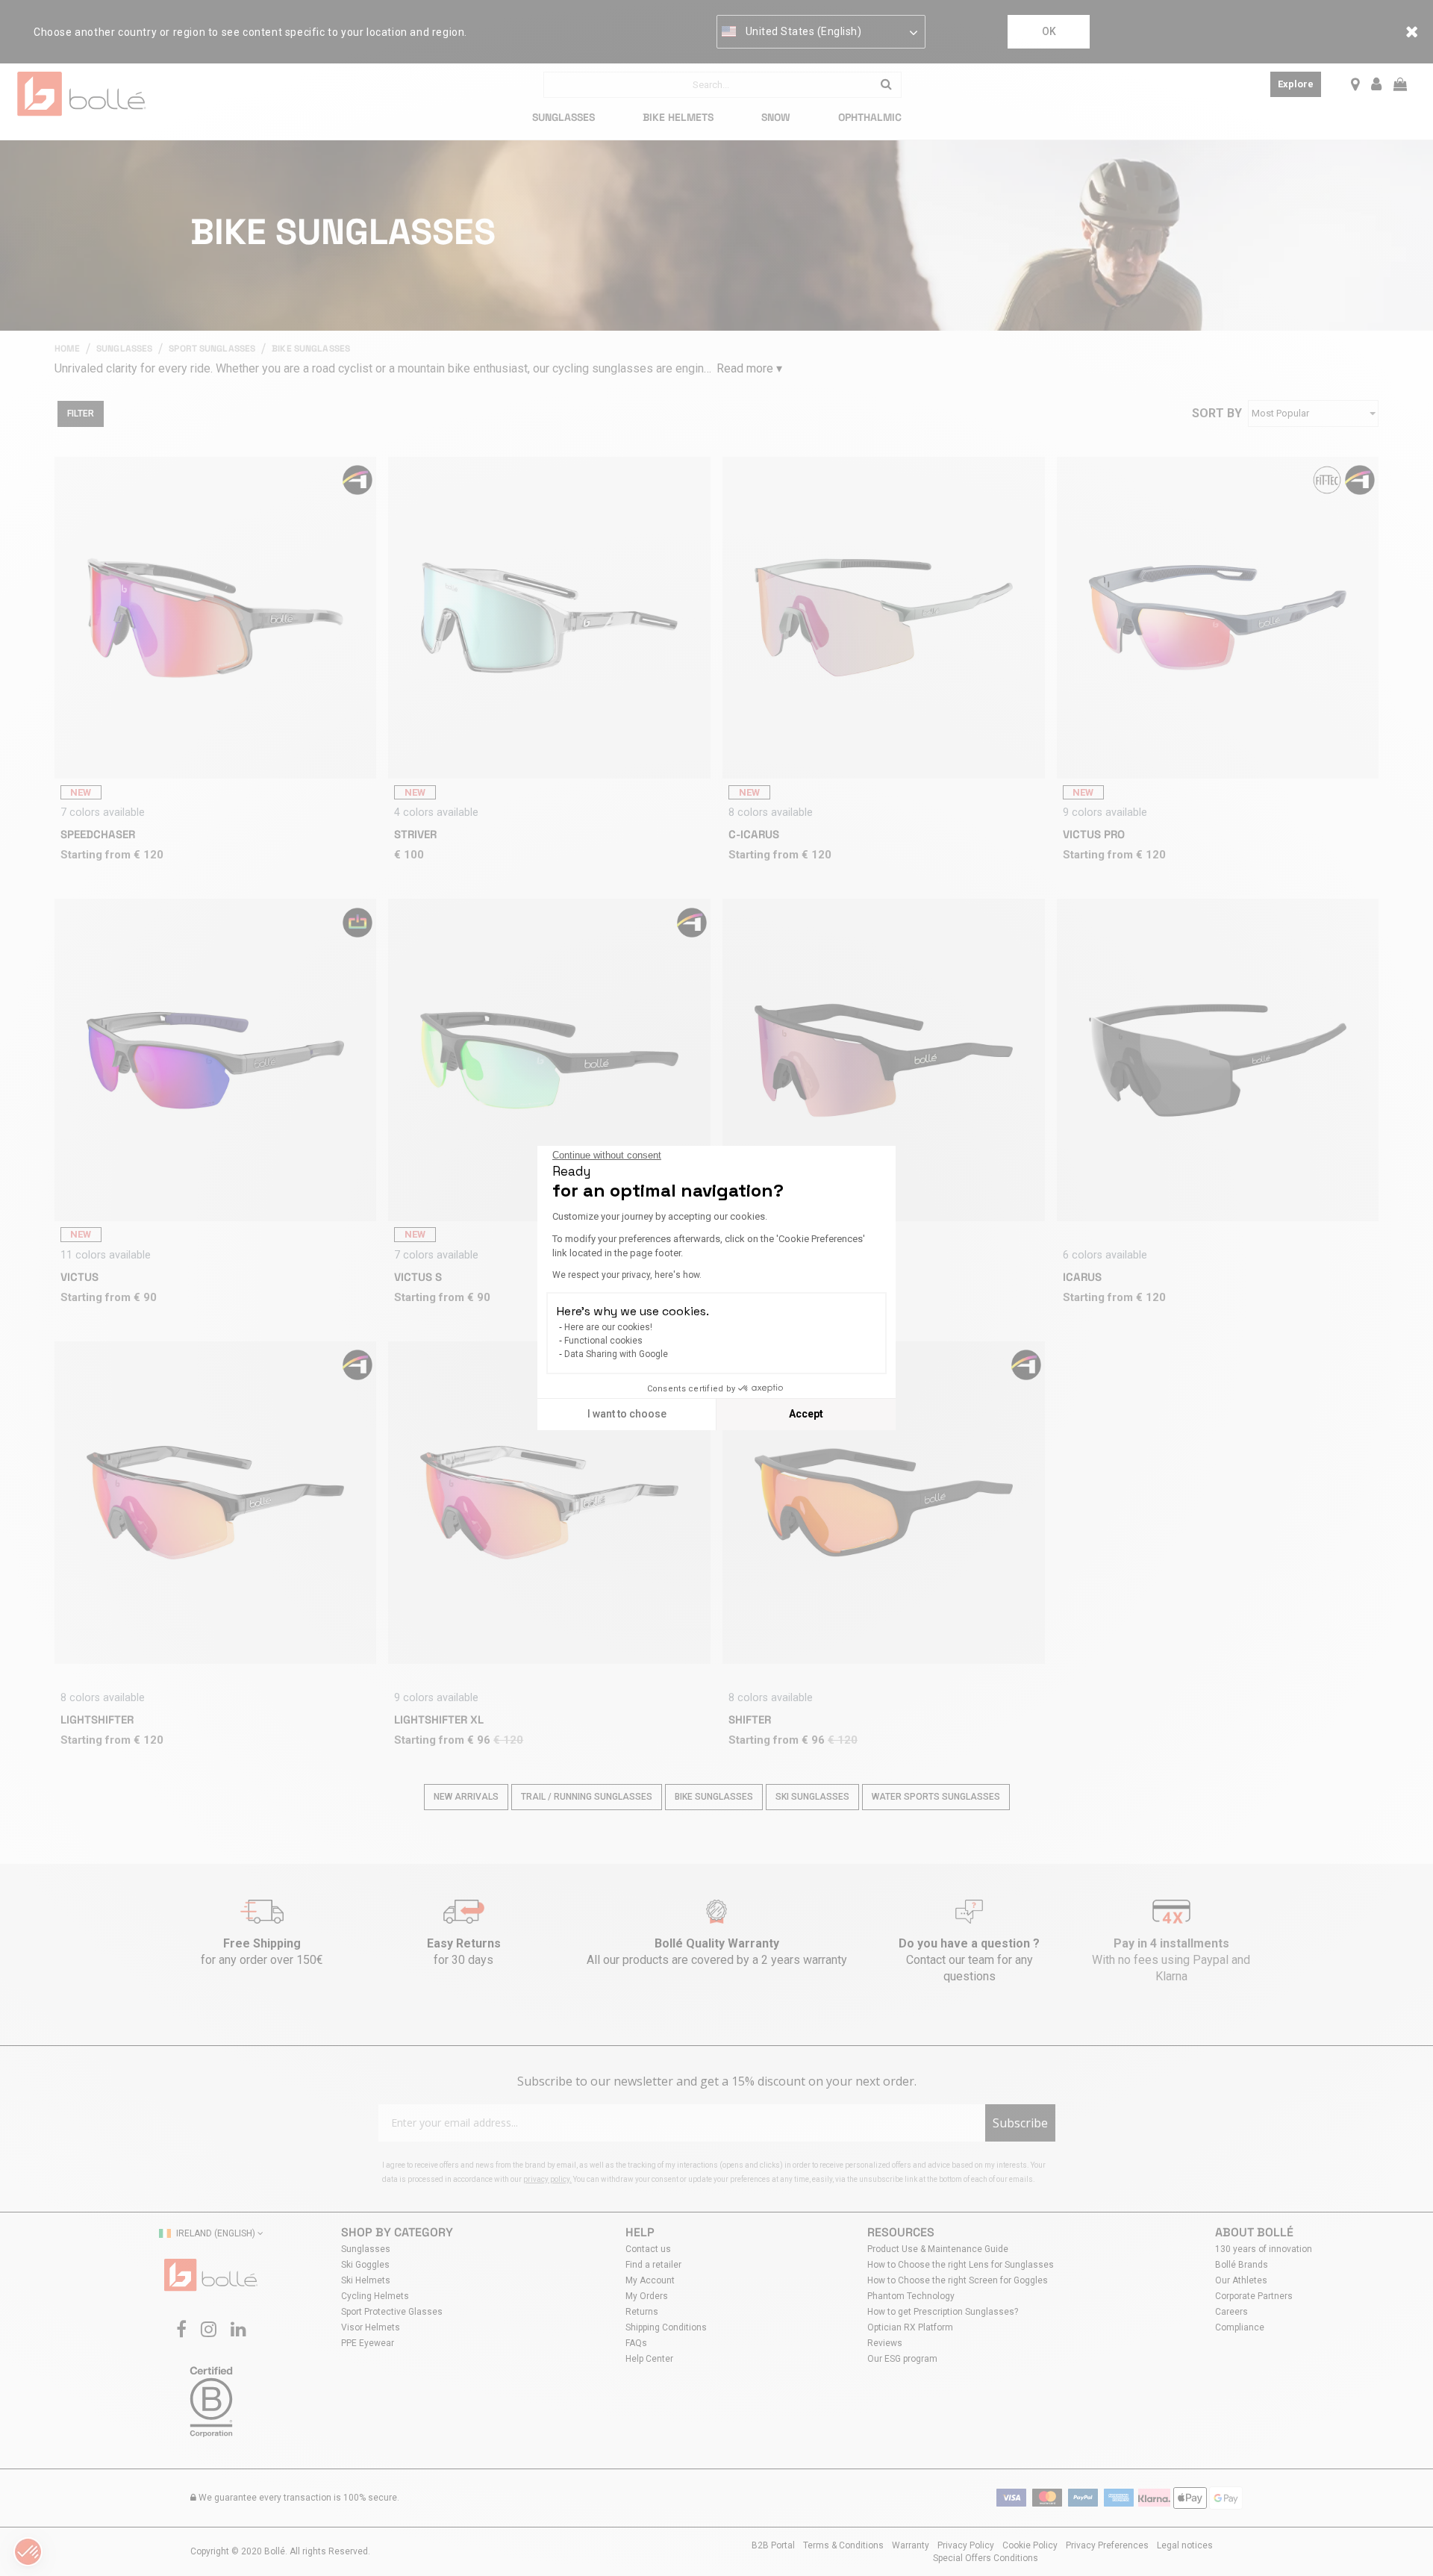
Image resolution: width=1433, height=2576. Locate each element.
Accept (806, 1414)
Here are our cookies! (608, 1327)
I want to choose (627, 1414)
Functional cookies (603, 1341)
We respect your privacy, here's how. (627, 1275)
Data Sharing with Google (616, 1354)
